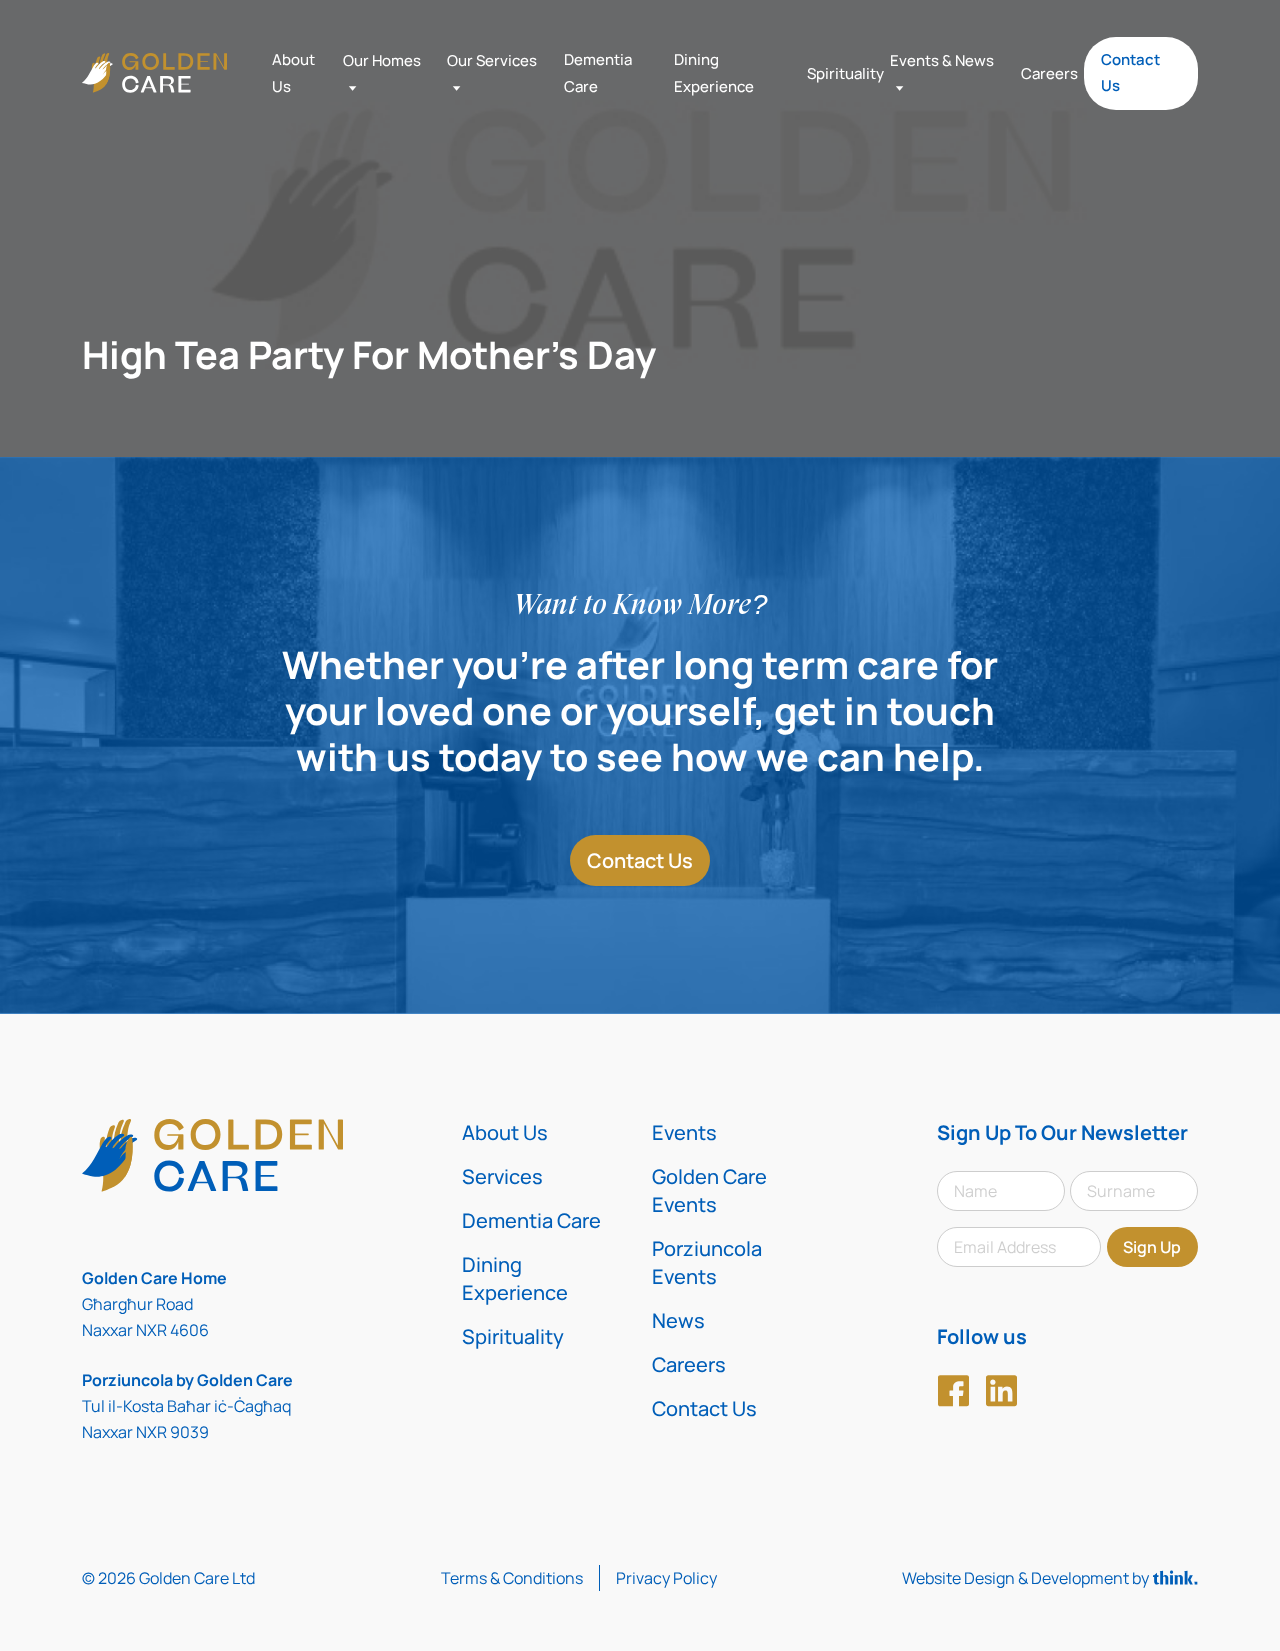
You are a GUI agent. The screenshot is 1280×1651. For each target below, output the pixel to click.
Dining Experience (515, 1278)
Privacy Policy (666, 1578)
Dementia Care (531, 1220)
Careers (1049, 73)
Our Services (492, 60)
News (678, 1320)
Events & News (942, 60)
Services (502, 1176)
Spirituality (845, 73)
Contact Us (1130, 72)
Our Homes (382, 60)
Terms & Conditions (512, 1578)
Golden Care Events (709, 1190)
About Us (505, 1132)
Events (684, 1132)
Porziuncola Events (707, 1262)
